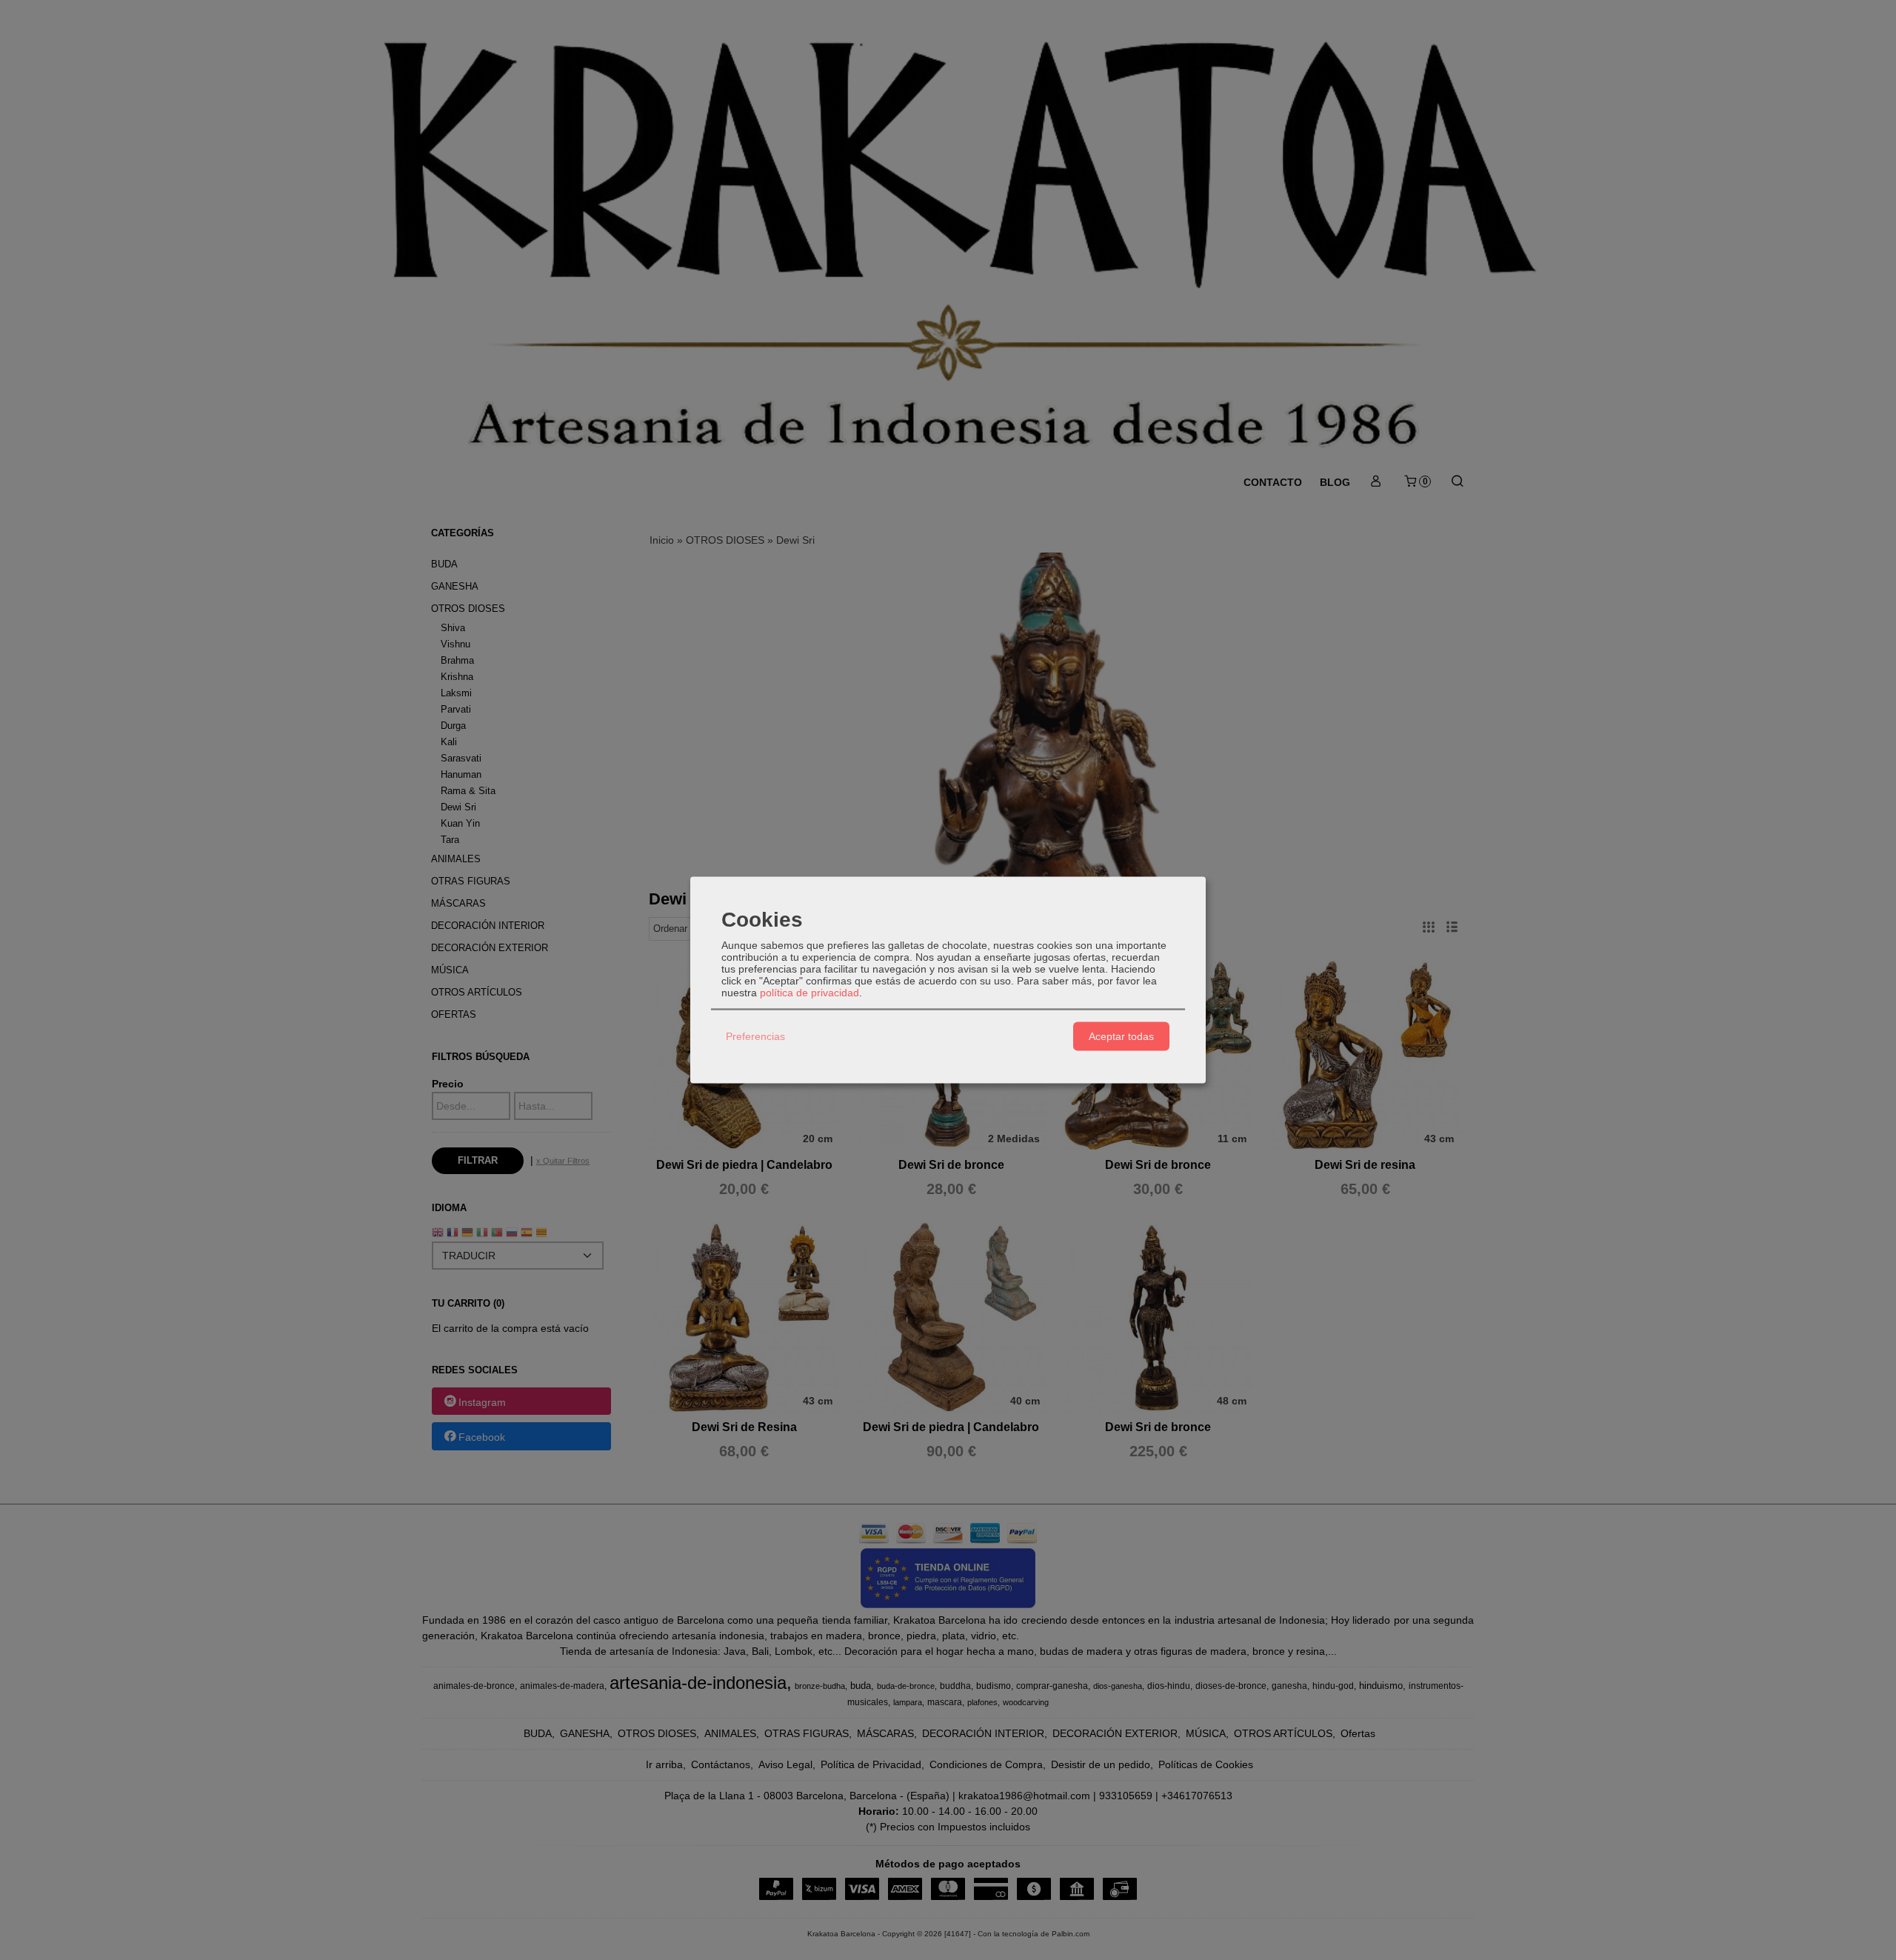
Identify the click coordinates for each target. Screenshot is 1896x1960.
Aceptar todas (1121, 1036)
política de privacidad (810, 992)
